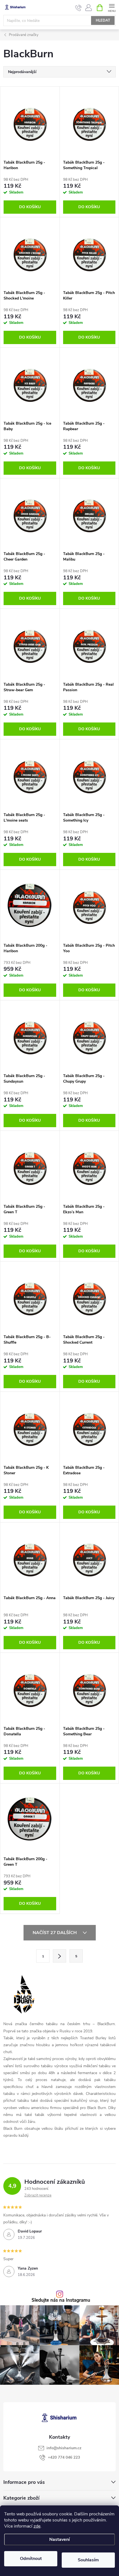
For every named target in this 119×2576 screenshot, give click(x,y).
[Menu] (112, 7)
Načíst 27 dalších (55, 1933)
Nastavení (59, 2539)
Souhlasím (88, 2560)
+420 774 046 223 (64, 2457)
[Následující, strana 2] (59, 1956)
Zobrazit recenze (38, 2195)
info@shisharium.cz (64, 2448)
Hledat (103, 20)
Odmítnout (31, 2559)
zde (37, 2526)
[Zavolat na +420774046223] (78, 8)
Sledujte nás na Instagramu (61, 2300)
